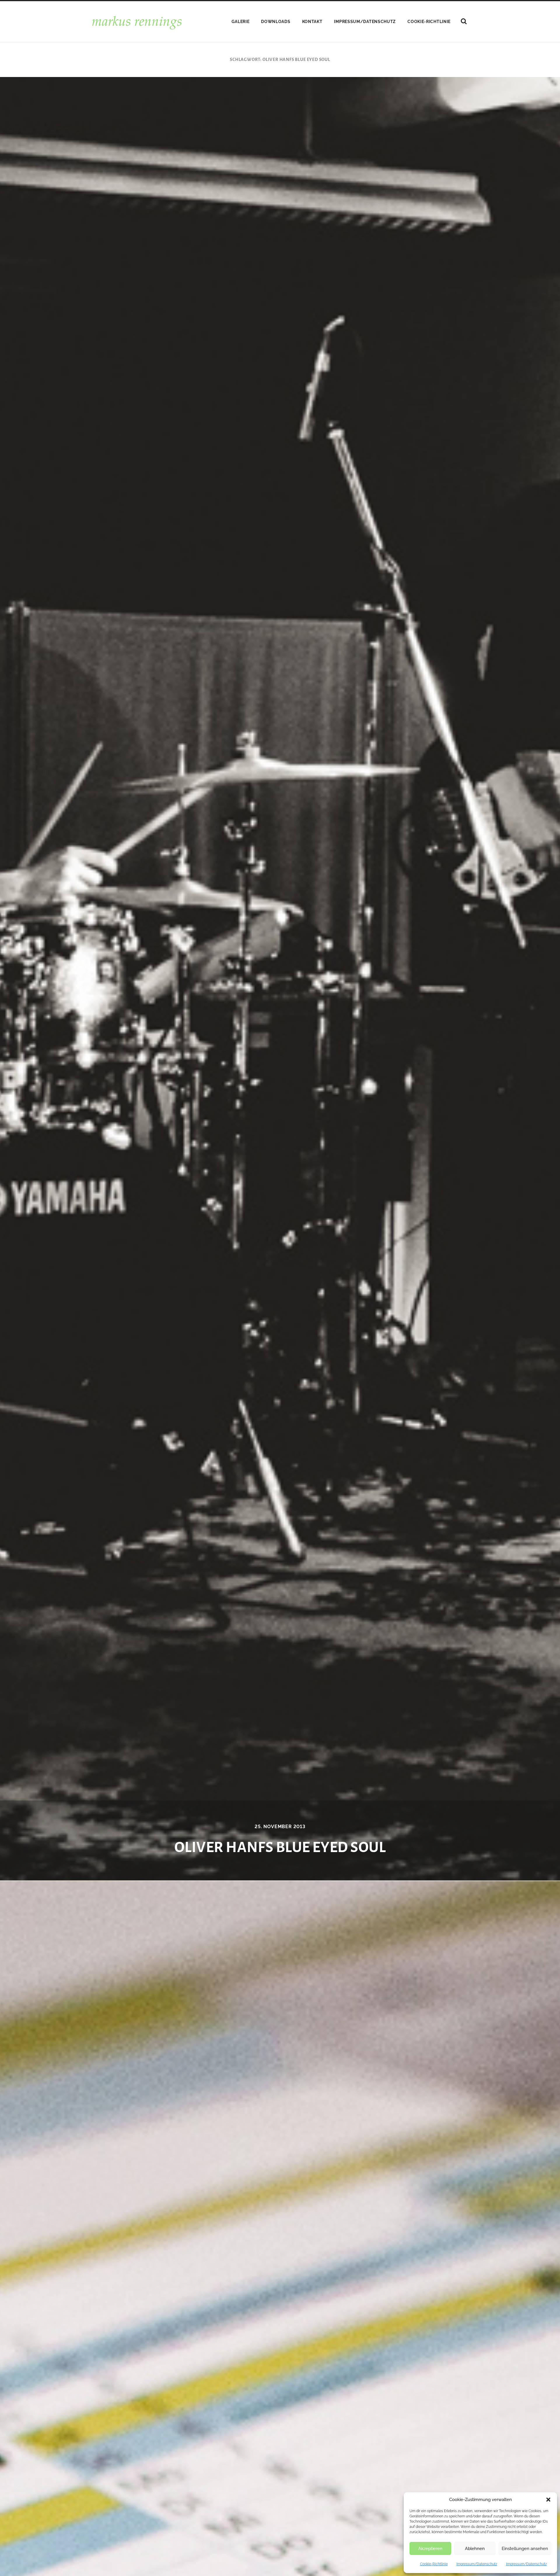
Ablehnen (475, 2549)
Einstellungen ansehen (525, 2549)
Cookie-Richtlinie (434, 2564)
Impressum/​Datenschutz (477, 2564)
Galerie (240, 22)
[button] (548, 2500)
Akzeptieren (430, 2549)
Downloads (276, 22)
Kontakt (312, 22)
